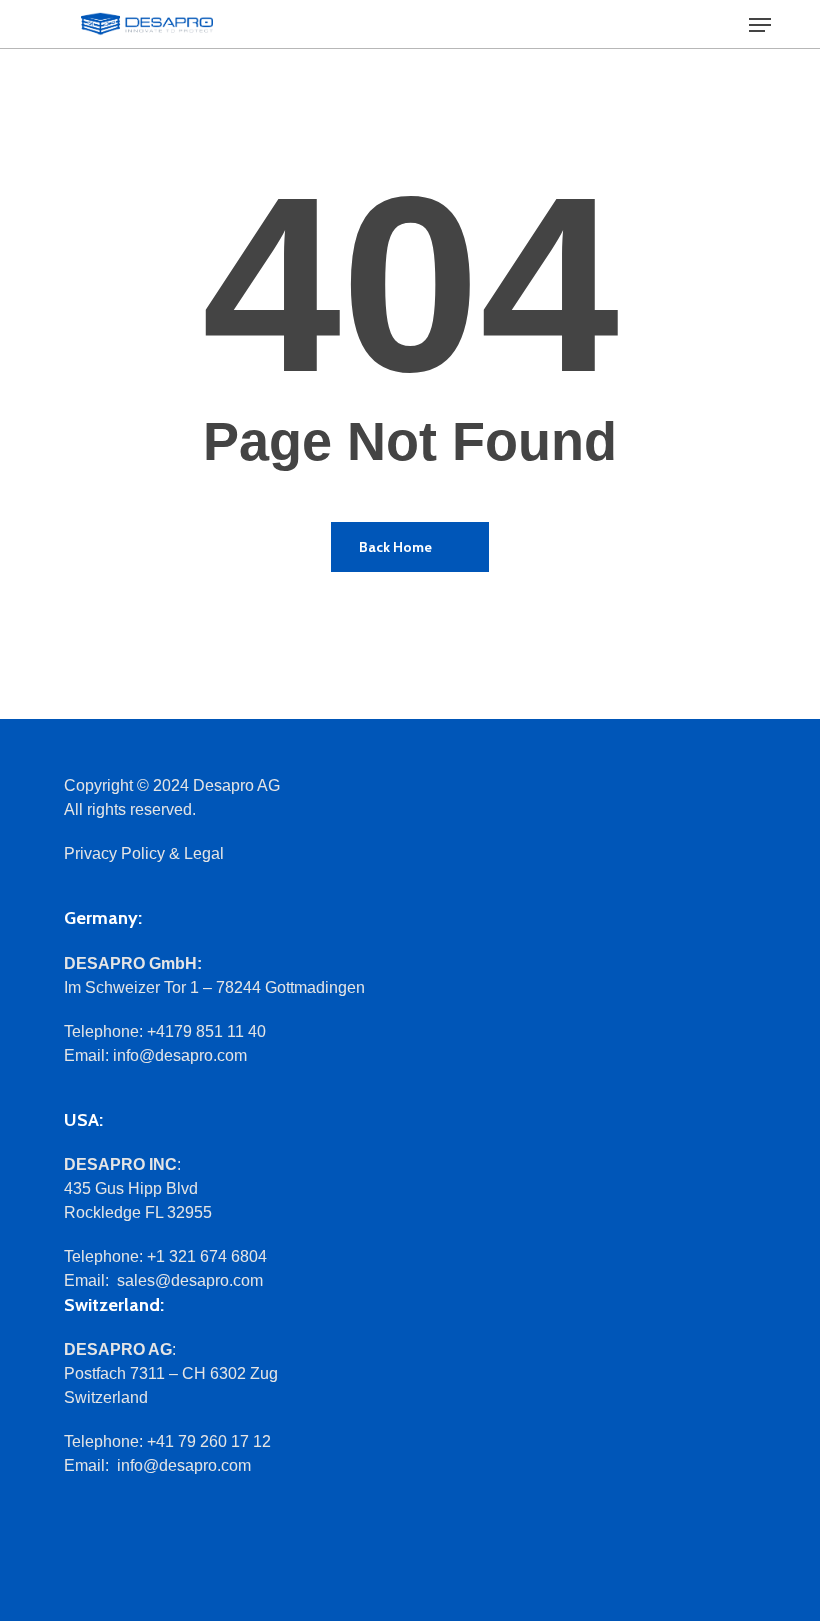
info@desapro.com (180, 1055)
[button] (760, 25)
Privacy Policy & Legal (144, 853)
